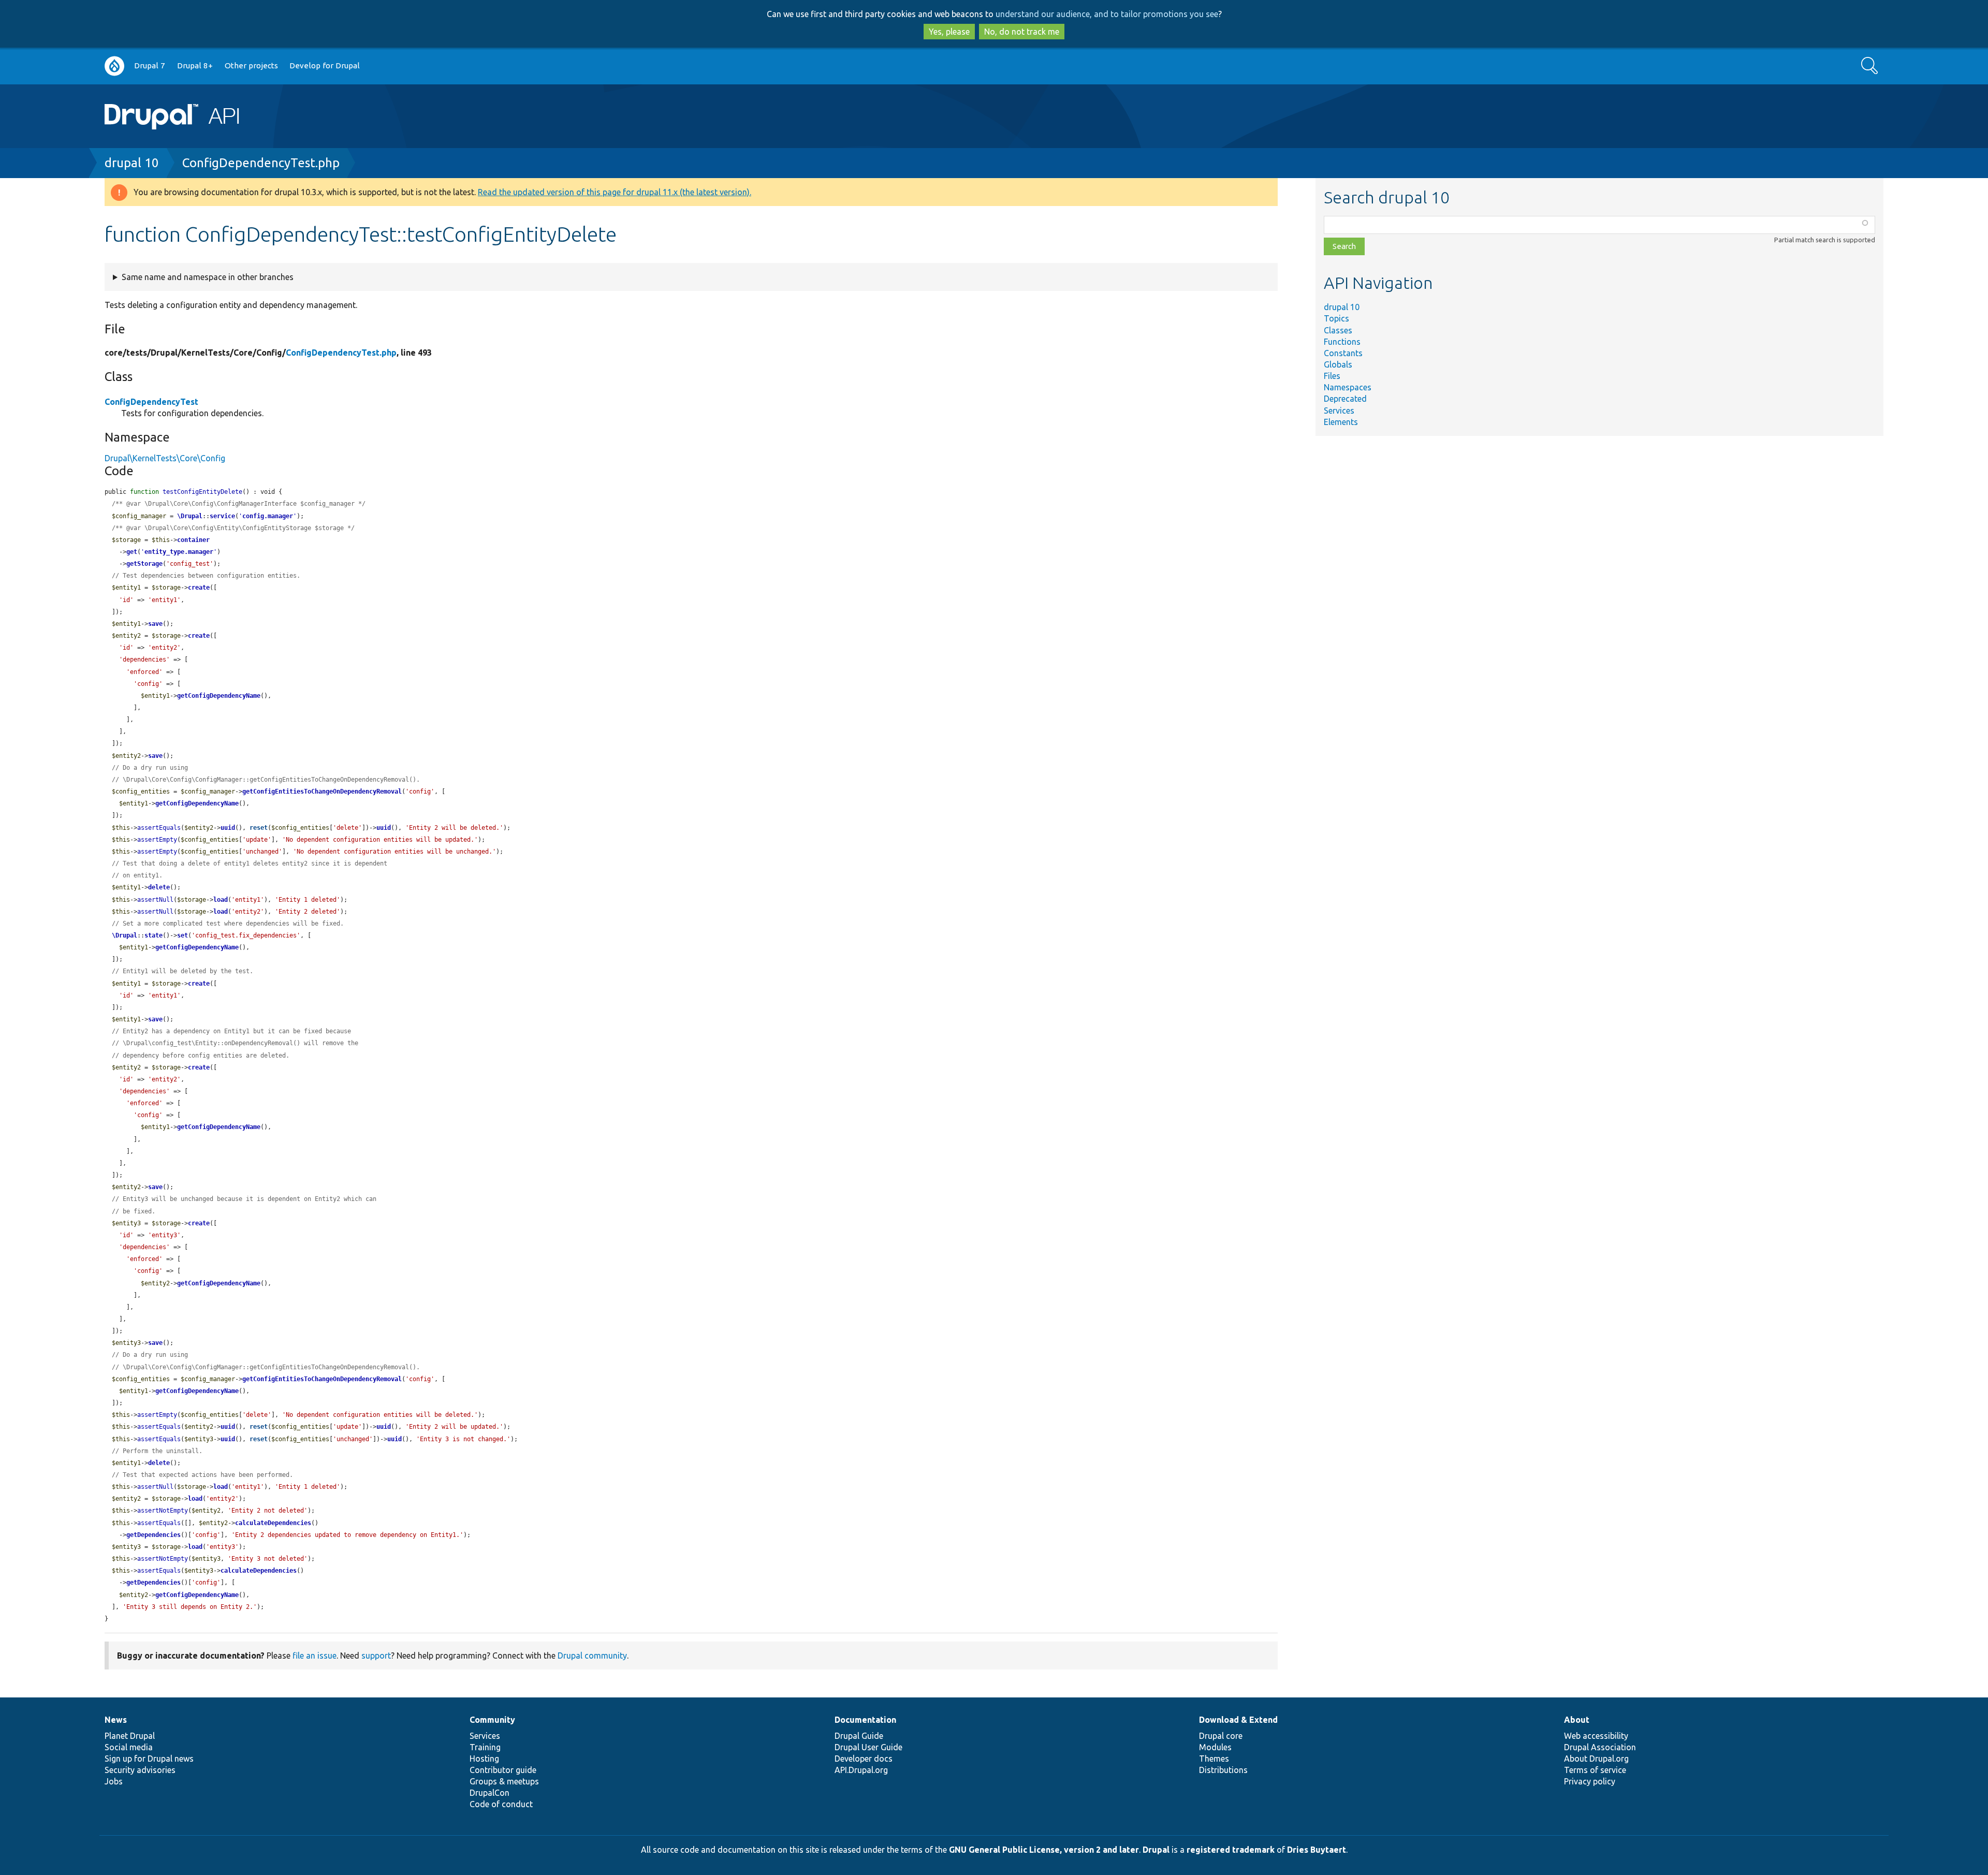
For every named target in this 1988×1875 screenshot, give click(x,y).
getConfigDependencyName (219, 696)
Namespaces (1348, 387)
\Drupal (190, 516)
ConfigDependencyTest (151, 402)
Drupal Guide (859, 1736)
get (132, 552)
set (182, 935)
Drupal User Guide (868, 1747)
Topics (1336, 318)
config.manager (268, 516)
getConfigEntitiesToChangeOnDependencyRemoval (322, 792)
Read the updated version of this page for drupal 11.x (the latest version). (615, 192)
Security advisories (140, 1770)
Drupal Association (1600, 1747)
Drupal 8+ (195, 65)
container (193, 540)
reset (259, 828)
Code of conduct (501, 1804)
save (155, 624)
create (199, 588)
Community (492, 1720)
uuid (228, 828)
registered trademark (1231, 1850)
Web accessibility (1596, 1736)
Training (485, 1747)
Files (1332, 376)
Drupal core (1221, 1736)
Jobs (114, 1781)
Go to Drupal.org (114, 66)
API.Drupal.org (861, 1770)
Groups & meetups (504, 1781)
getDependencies (154, 1535)
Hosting (484, 1759)
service (222, 516)
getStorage (144, 564)
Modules (1215, 1747)
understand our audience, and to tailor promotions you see (1107, 14)
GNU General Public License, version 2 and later (1044, 1850)
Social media (129, 1747)
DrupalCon (489, 1793)
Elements (1341, 422)
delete (159, 887)
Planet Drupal (130, 1736)
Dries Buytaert (1317, 1850)
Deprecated (1345, 399)
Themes (1214, 1759)
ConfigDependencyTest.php (261, 163)
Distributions (1223, 1770)
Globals (1338, 364)
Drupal (1156, 1850)
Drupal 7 (150, 65)
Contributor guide (503, 1770)
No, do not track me (1022, 32)
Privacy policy (1590, 1781)
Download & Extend (1238, 1720)
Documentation (865, 1720)
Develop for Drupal (325, 65)
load (221, 900)
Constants (1343, 353)
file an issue (315, 1656)
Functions (1342, 342)
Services (1339, 411)
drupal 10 (132, 163)
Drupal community (592, 1656)
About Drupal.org (1596, 1759)
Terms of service (1595, 1770)
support (376, 1656)
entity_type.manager (179, 552)
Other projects (251, 65)
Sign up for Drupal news (149, 1759)
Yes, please (949, 32)
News (116, 1720)
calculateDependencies (273, 1523)
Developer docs (864, 1759)
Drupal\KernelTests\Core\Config (165, 458)
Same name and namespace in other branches (208, 277)
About (1577, 1720)
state (154, 935)
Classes (1338, 330)
